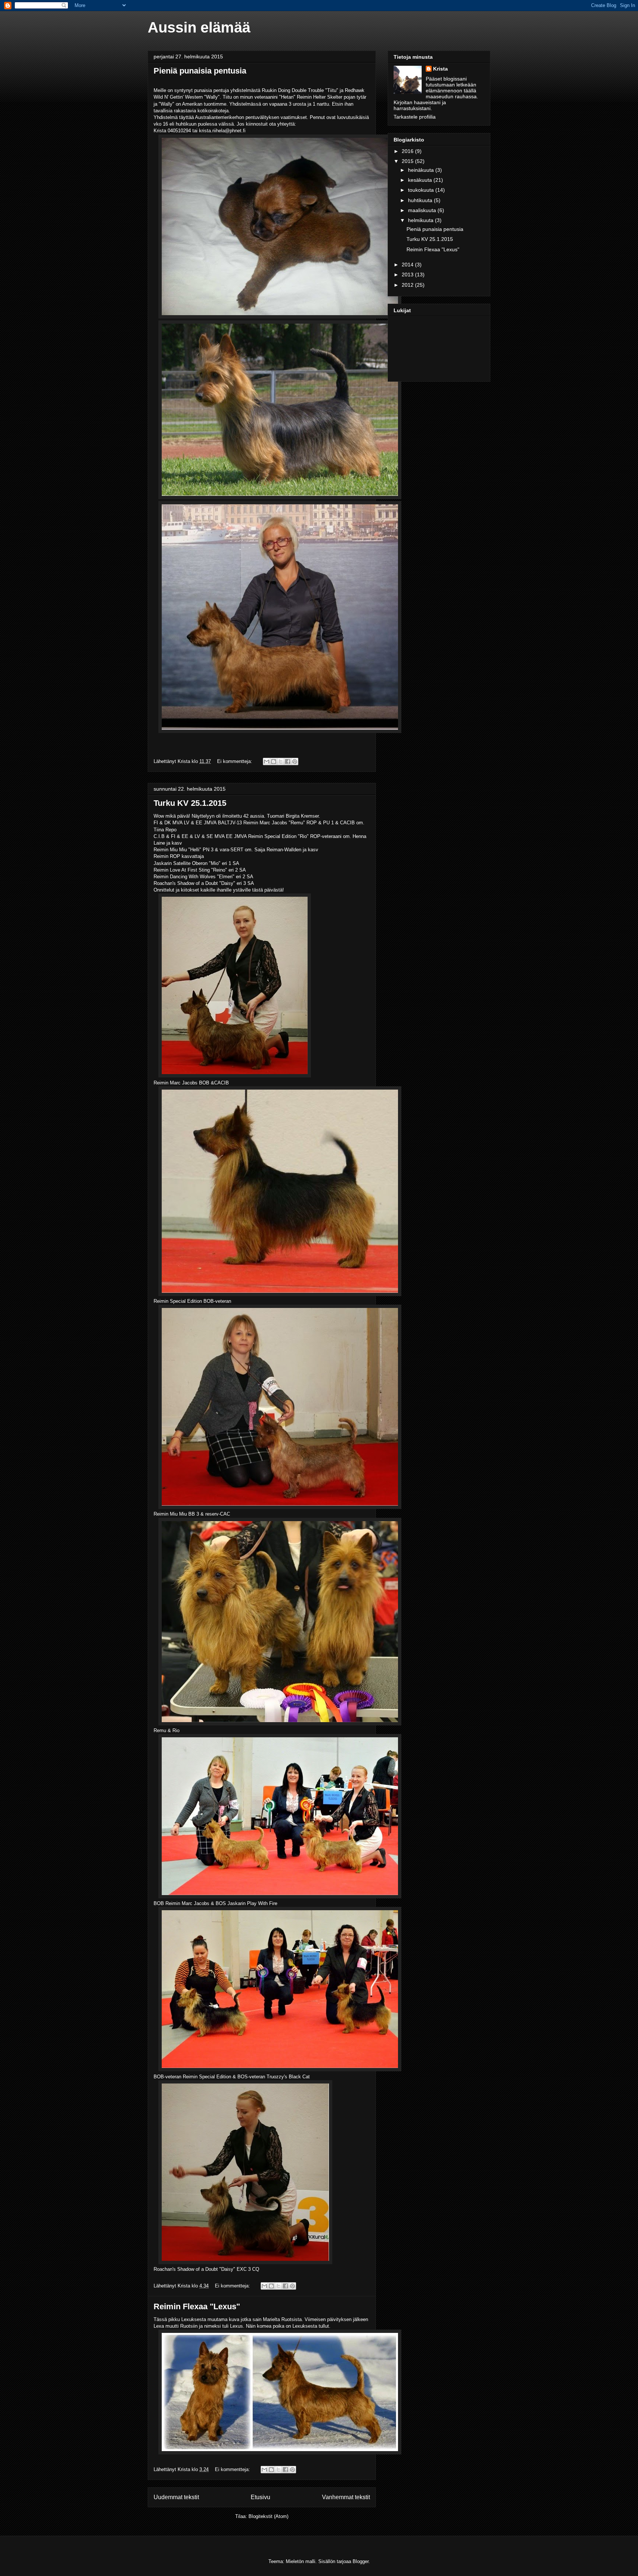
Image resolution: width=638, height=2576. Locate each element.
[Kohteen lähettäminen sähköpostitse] (267, 761)
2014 (408, 265)
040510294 (179, 131)
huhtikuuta (421, 200)
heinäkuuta (422, 170)
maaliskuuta (423, 210)
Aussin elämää (199, 27)
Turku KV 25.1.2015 (190, 803)
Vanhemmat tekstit (346, 2497)
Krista (440, 69)
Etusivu (260, 2497)
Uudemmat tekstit (176, 2497)
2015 (408, 161)
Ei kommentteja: (235, 761)
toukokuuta (422, 190)
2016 (408, 151)
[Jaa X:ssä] (281, 761)
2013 (408, 275)
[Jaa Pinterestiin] (295, 761)
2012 (408, 285)
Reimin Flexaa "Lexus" (197, 2306)
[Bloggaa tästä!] (274, 761)
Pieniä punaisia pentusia (200, 71)
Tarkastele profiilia (415, 117)
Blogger (361, 2561)
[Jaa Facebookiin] (288, 761)
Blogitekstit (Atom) (268, 2516)
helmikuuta (421, 220)
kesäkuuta (421, 180)
